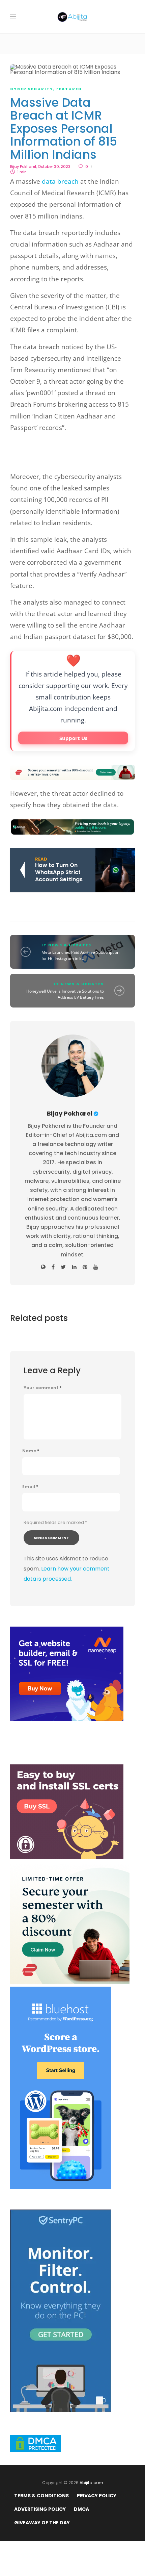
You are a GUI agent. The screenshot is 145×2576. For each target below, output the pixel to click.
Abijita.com (91, 2483)
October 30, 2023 (54, 167)
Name (31, 1451)
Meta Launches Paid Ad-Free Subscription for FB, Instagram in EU (80, 955)
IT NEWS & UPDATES (66, 945)
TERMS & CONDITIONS (41, 2496)
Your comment (42, 1388)
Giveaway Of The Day (42, 2523)
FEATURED (69, 89)
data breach (60, 181)
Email (30, 1487)
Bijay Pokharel (23, 167)
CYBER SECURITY (32, 89)
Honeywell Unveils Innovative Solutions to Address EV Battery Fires (65, 994)
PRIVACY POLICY (97, 2496)
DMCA (81, 2509)
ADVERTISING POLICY (40, 2509)
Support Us (73, 738)
